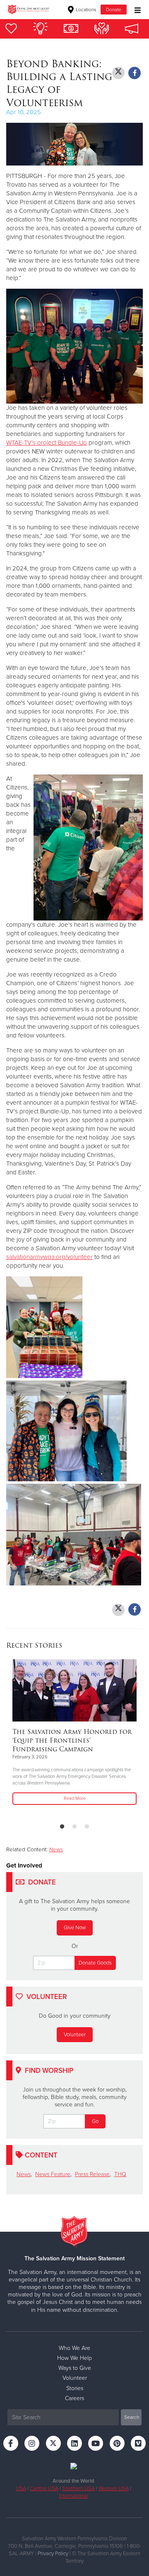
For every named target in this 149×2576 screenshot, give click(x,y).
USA (21, 2488)
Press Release (92, 2174)
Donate (114, 10)
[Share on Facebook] (135, 73)
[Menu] (136, 9)
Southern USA (78, 2488)
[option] (74, 1733)
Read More (75, 1798)
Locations (85, 10)
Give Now (75, 1928)
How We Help (74, 2358)
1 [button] (62, 1827)
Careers (74, 2398)
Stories (75, 2388)
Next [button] (27, 1738)
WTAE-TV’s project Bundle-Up (47, 443)
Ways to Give (75, 2368)
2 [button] (74, 1827)
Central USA (44, 2488)
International (74, 2496)
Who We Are (74, 2348)
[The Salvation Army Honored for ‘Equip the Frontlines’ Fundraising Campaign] (74, 1690)
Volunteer (75, 2035)
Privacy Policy (53, 2554)
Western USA (114, 2488)
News (56, 1850)
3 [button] (87, 1827)
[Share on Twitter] (118, 73)
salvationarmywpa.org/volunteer (49, 1257)
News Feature (53, 2174)
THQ (120, 2174)
